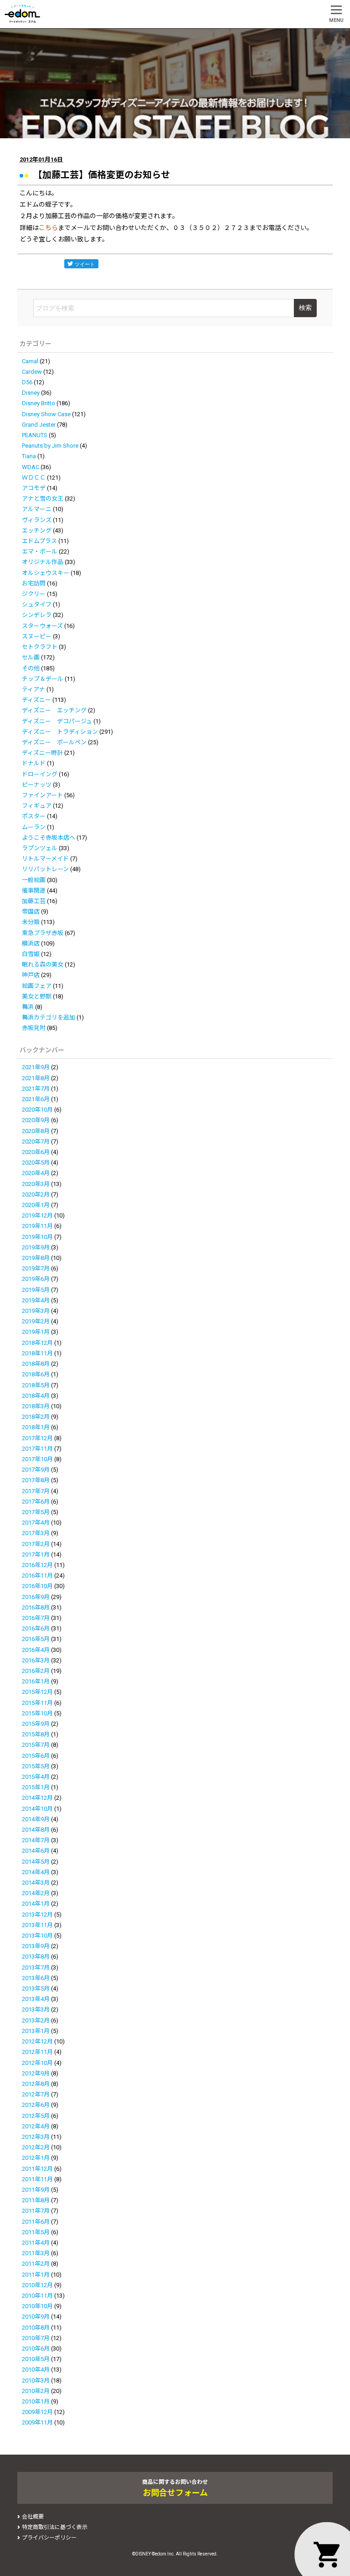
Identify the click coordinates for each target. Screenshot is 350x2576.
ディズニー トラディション (60, 732)
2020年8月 (36, 1131)
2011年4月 (36, 2243)
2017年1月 (36, 1554)
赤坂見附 (34, 1028)
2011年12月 (37, 2169)
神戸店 (31, 975)
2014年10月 (37, 1809)
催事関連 (34, 891)
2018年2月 (36, 1417)
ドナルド (34, 763)
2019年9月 (36, 1247)
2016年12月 (37, 1565)
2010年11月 (37, 2296)
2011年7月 (36, 2211)
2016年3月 (36, 1660)
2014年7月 (36, 1840)
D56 (27, 382)
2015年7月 (36, 1745)
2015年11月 (37, 1703)
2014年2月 (36, 1893)
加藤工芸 (34, 901)
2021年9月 (36, 1067)
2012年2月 (36, 2147)
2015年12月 (37, 1692)
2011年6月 (36, 2222)
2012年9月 (36, 2073)
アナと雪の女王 (43, 499)
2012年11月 (37, 2052)
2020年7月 (36, 1142)
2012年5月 (36, 2116)
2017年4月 (36, 1523)
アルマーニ (37, 509)
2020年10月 (37, 1110)
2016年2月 (36, 1671)
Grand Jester (39, 425)
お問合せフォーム (175, 2493)
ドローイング (40, 774)
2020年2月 (36, 1194)
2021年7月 (36, 1089)
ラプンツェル (40, 848)
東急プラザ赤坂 (43, 933)
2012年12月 (37, 2041)
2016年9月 (36, 1597)
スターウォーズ (42, 626)
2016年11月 (37, 1575)
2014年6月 (36, 1851)
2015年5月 (36, 1766)
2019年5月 (36, 1290)
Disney (31, 393)
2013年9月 (36, 1946)
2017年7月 (36, 1491)
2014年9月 (36, 1819)
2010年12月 (37, 2285)
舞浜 (28, 1007)
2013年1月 (36, 2031)
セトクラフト (40, 647)
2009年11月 (37, 2422)
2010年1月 (36, 2401)
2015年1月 (36, 1787)
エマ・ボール (40, 551)
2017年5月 (36, 1512)
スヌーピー (37, 636)
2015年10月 (37, 1713)
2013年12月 (37, 1915)
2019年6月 (36, 1279)
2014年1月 (36, 1904)
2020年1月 (36, 1205)
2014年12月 (37, 1798)
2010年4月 (36, 2370)
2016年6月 (36, 1628)
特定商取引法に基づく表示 (55, 2527)
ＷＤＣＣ (34, 478)
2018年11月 (37, 1353)
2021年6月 (36, 1099)
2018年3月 (36, 1406)
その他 (31, 668)
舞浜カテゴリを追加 (49, 1017)
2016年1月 (36, 1681)
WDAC (31, 467)
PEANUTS (35, 435)
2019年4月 (36, 1300)
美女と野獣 (37, 996)
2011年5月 (36, 2232)
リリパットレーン (45, 869)
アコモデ (34, 488)
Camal (30, 361)
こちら (48, 228)
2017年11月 (37, 1449)
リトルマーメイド (45, 859)
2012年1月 (36, 2158)
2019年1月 (36, 1332)
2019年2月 (36, 1321)
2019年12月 (37, 1215)
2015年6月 (36, 1756)
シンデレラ (37, 615)
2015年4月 (36, 1777)
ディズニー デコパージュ (57, 721)
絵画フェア (37, 986)
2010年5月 (36, 2359)
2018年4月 (36, 1396)
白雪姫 (31, 954)
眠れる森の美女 (43, 964)
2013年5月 (36, 1988)
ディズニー (36, 700)
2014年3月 (36, 1883)
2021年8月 (36, 1078)
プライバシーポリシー (49, 2538)
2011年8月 (36, 2200)
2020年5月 (36, 1163)
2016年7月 (36, 1618)
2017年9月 (36, 1470)
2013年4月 (36, 1999)
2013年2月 (36, 2020)
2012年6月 (36, 2105)
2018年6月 (36, 1374)
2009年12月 (37, 2412)
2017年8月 (36, 1480)
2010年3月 (36, 2380)
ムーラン (34, 827)
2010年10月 (37, 2306)
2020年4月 (36, 1173)
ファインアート (42, 795)
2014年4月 (36, 1872)
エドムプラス (39, 541)
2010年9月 (36, 2317)
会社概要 (33, 2517)
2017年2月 (36, 1544)
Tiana (29, 456)
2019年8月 (36, 1258)
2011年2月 (36, 2264)
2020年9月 (36, 1120)
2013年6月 (36, 1978)
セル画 (31, 657)
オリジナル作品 (43, 562)
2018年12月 (37, 1343)
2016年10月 (37, 1586)
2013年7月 (36, 1967)
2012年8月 (36, 2084)
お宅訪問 (34, 583)
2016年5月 (36, 1639)
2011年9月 (36, 2190)
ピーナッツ (37, 785)
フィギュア (37, 806)
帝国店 (31, 912)
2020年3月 (36, 1184)
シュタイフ (37, 604)
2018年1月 (36, 1427)
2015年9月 (36, 1724)
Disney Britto (39, 403)
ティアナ (33, 689)
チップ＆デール (43, 679)
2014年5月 (36, 1862)
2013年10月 (37, 1936)
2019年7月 (36, 1268)
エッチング (37, 530)
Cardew (32, 372)
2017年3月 (36, 1533)
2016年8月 (36, 1607)
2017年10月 (37, 1459)
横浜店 (31, 943)
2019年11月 (37, 1226)
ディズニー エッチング (54, 710)
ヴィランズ (37, 520)
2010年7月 (36, 2338)
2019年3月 (36, 1311)
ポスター (34, 816)
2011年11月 (37, 2179)
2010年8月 (36, 2328)
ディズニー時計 (42, 753)
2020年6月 (36, 1152)
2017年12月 (37, 1438)
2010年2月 (36, 2391)
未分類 (31, 922)
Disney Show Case (46, 414)
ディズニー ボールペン (54, 742)
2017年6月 (36, 1502)
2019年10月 (37, 1237)
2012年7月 (36, 2094)
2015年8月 (36, 1734)
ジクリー (34, 594)
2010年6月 (36, 2349)
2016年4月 (36, 1650)
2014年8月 (36, 1830)
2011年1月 (36, 2275)
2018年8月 (36, 1364)
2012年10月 (37, 2063)
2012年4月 (36, 2126)
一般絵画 (34, 880)
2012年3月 (36, 2137)
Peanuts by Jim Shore (50, 446)
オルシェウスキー (46, 573)
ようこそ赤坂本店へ (49, 838)
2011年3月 (36, 2253)
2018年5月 (36, 1385)
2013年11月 (37, 1925)
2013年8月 (36, 1957)
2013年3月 (36, 2009)
